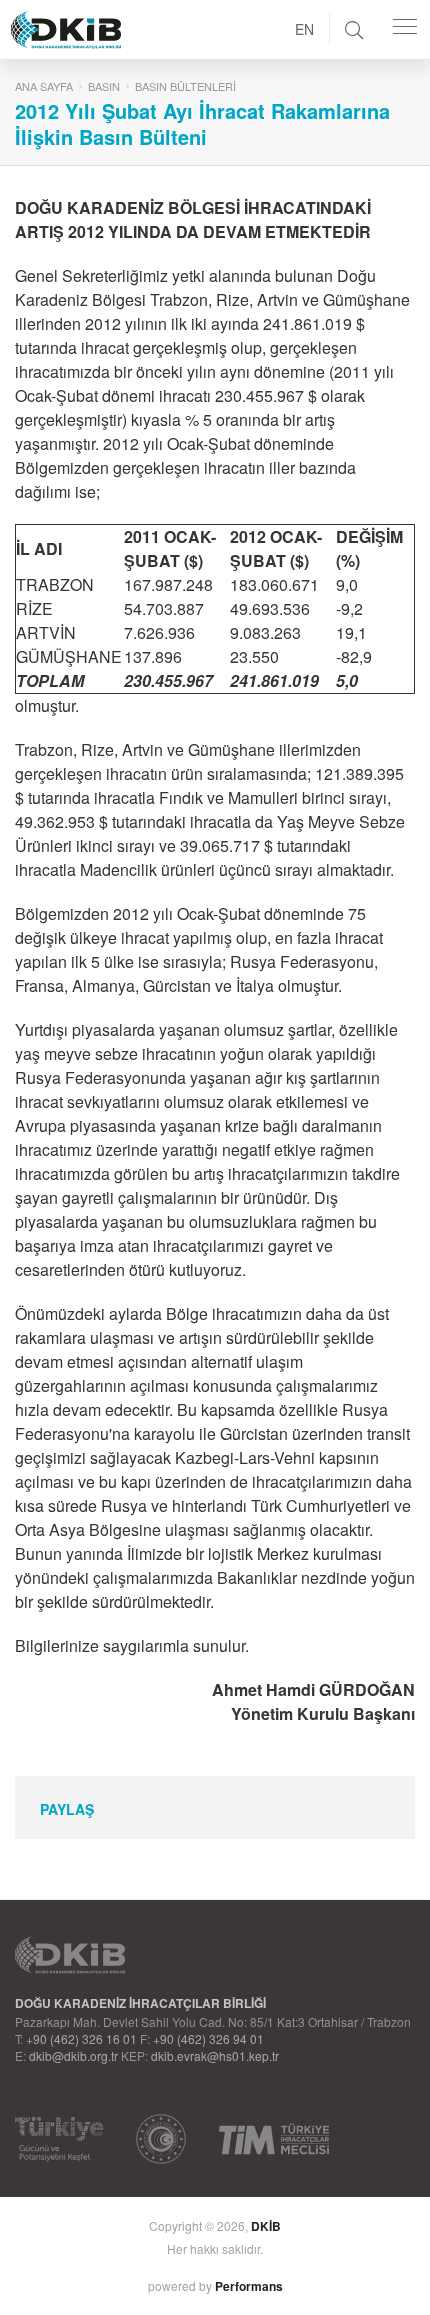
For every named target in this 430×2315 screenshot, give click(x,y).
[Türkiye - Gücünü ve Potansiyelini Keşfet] (59, 2139)
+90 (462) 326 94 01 (208, 2038)
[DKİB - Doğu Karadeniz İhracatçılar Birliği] (111, 5)
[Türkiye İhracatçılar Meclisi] (274, 2139)
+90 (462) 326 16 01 (81, 2038)
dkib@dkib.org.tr (73, 2055)
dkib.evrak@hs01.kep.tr (215, 2055)
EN (304, 29)
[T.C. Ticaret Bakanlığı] (161, 2139)
